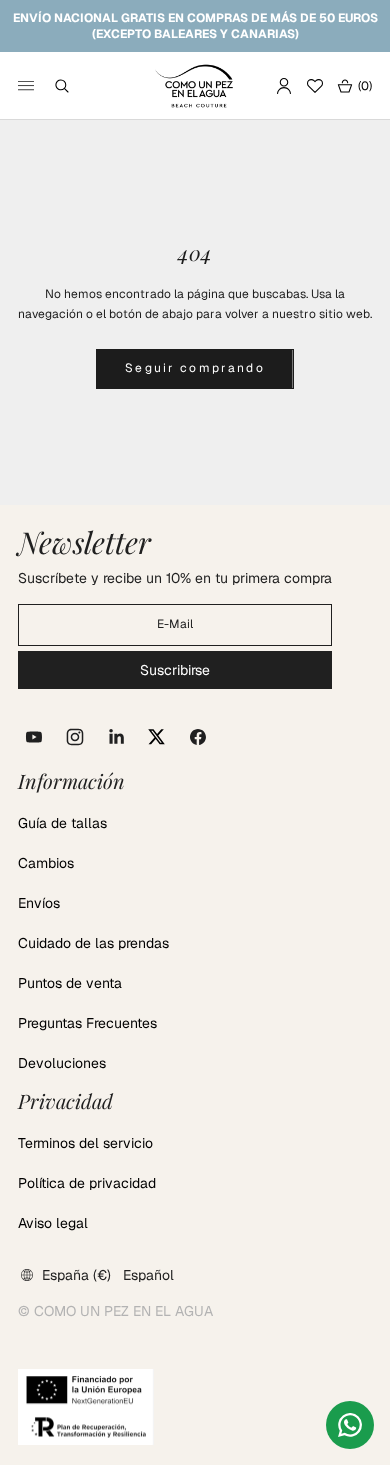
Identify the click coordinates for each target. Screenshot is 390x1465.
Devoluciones (62, 1063)
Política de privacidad (87, 1183)
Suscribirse (175, 670)
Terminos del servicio (85, 1143)
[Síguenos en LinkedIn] (116, 737)
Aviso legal (53, 1223)
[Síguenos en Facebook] (198, 737)
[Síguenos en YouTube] (34, 737)
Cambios (46, 863)
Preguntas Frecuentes (87, 1023)
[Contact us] (350, 1425)
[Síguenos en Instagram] (75, 737)
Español (148, 1275)
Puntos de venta (70, 983)
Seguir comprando (195, 368)
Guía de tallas (62, 823)
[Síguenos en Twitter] (157, 737)
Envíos (39, 903)
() (354, 86)
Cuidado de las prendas (93, 943)
